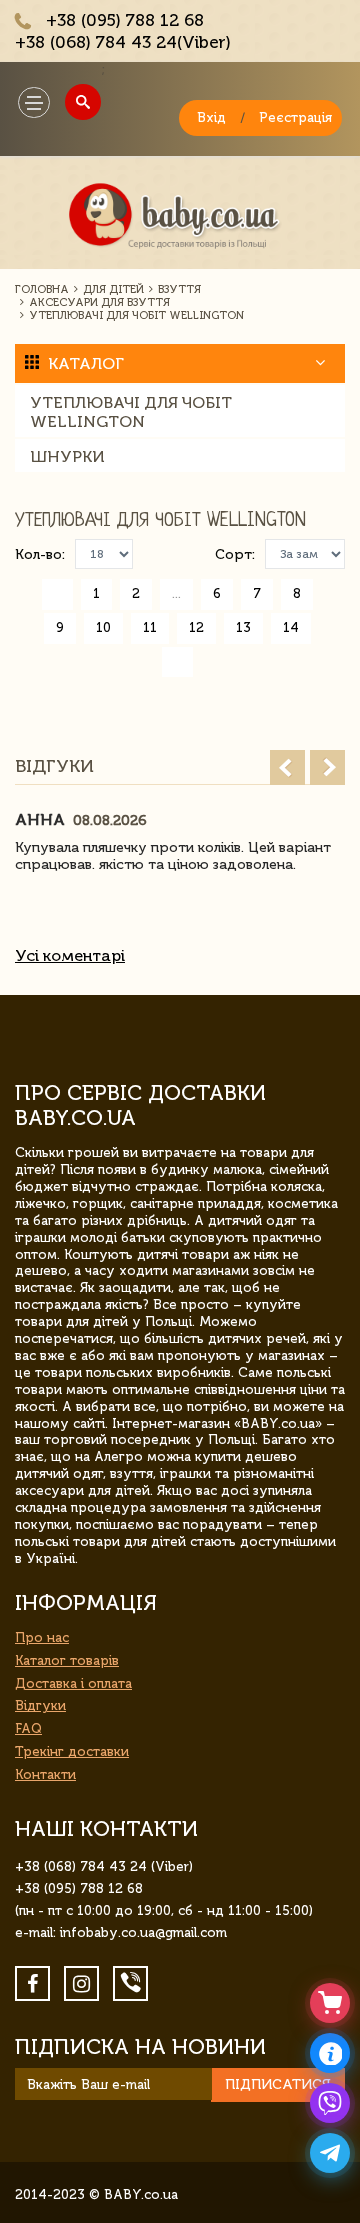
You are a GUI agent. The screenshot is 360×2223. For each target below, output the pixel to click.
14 (291, 627)
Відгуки (40, 1705)
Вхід (211, 117)
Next (327, 767)
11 (150, 627)
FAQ (28, 1728)
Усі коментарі (70, 955)
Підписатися (278, 2084)
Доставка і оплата (73, 1683)
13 (243, 627)
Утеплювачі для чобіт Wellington (131, 412)
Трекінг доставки (72, 1751)
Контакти (45, 1774)
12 (196, 627)
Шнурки (67, 456)
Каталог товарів (67, 1660)
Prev (287, 767)
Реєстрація (295, 117)
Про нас (42, 1637)
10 (103, 627)
